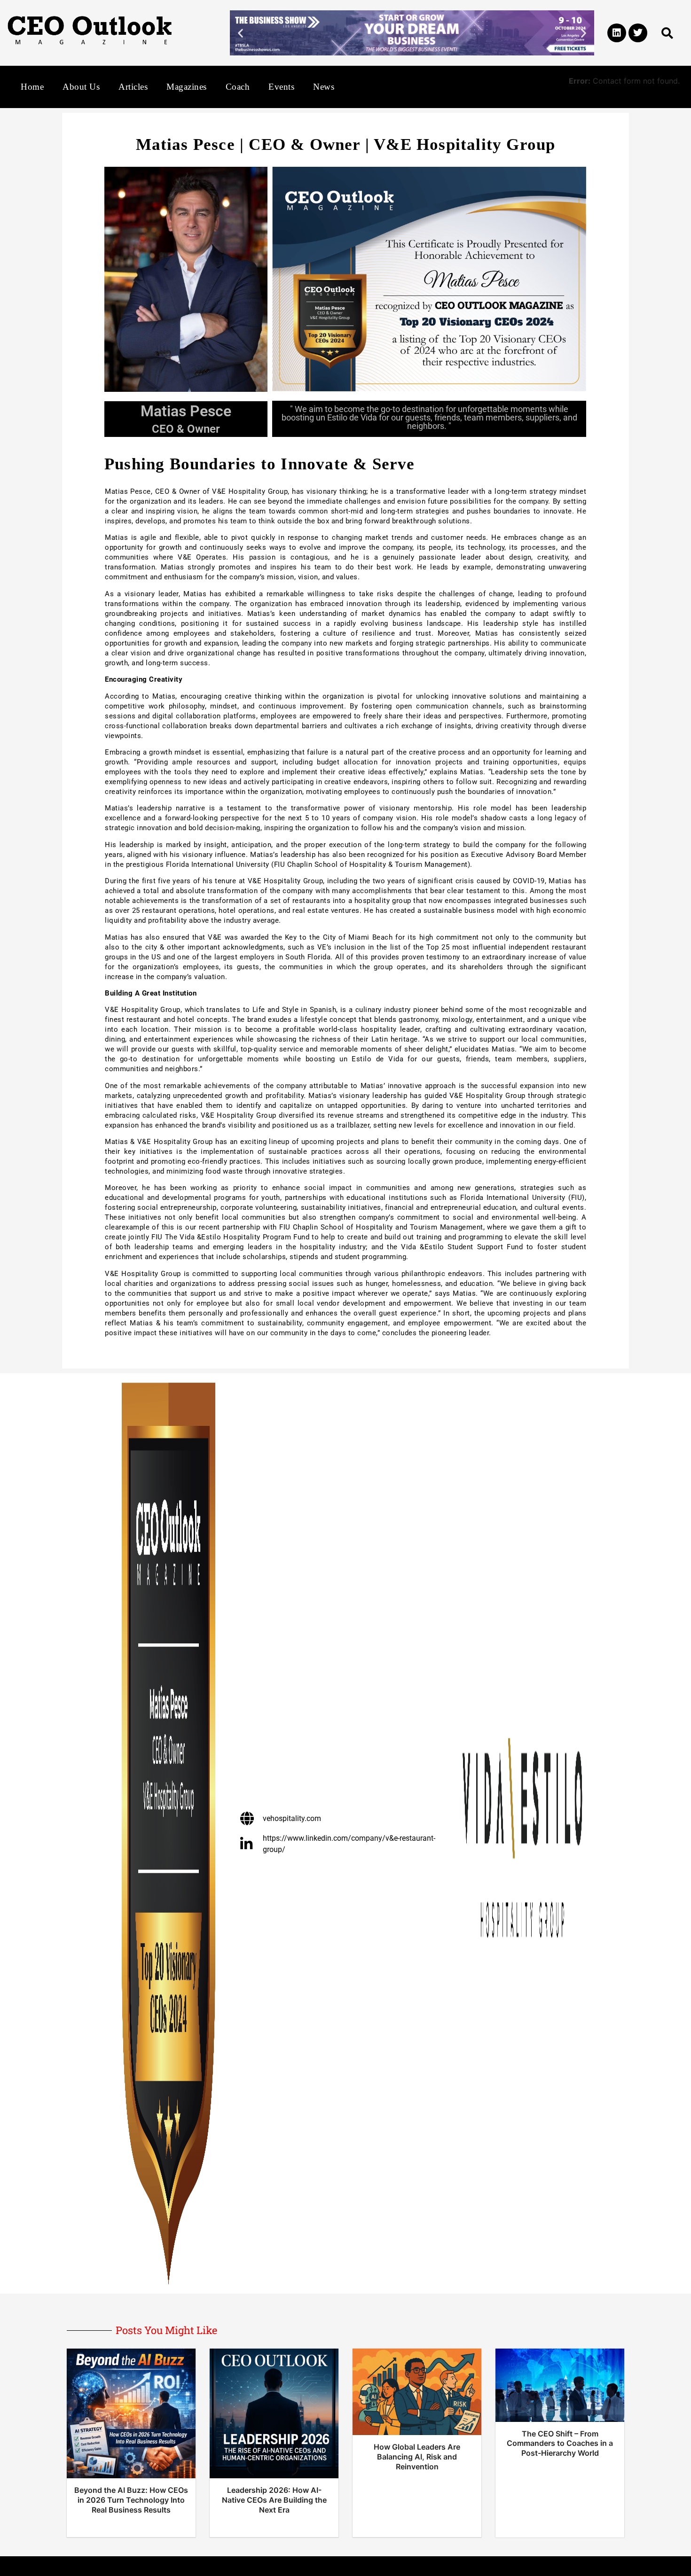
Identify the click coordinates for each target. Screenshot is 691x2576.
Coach (238, 87)
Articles (133, 87)
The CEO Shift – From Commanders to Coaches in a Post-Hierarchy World (560, 2444)
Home (32, 87)
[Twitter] (638, 33)
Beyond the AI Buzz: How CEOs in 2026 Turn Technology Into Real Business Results (131, 2500)
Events (281, 87)
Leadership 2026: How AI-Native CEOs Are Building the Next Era (274, 2500)
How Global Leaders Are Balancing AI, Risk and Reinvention (417, 2457)
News (324, 87)
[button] (240, 33)
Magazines (187, 87)
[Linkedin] (617, 33)
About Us (81, 87)
